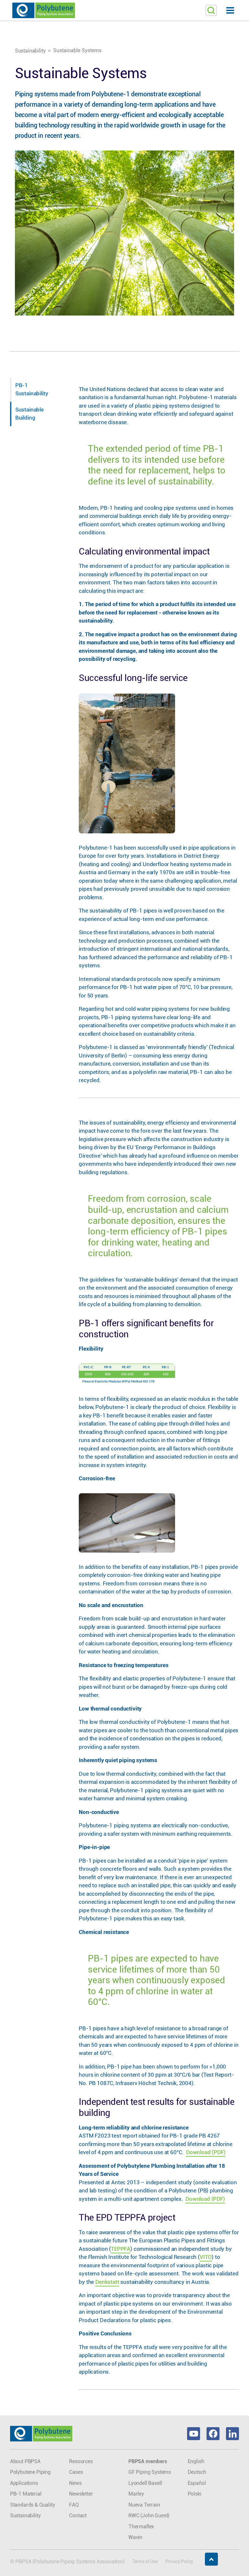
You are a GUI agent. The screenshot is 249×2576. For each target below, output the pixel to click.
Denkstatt (107, 2282)
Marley (136, 2494)
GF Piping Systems (150, 2472)
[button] (124, 11)
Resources (81, 2461)
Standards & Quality (33, 2505)
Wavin (135, 2537)
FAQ (74, 2505)
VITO (206, 2257)
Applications (24, 2483)
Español (197, 2483)
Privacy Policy (179, 2561)
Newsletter (81, 2494)
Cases (76, 2472)
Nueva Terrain (144, 2505)
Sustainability (30, 51)
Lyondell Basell (145, 2483)
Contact (78, 2516)
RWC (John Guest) (149, 2516)
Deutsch (197, 2472)
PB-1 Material (26, 2494)
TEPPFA (121, 2249)
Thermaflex (141, 2527)
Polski (195, 2494)
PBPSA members (148, 2461)
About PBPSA (25, 2461)
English (196, 2461)
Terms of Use (145, 2561)
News (75, 2483)
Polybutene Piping (30, 2472)
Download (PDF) (206, 2152)
